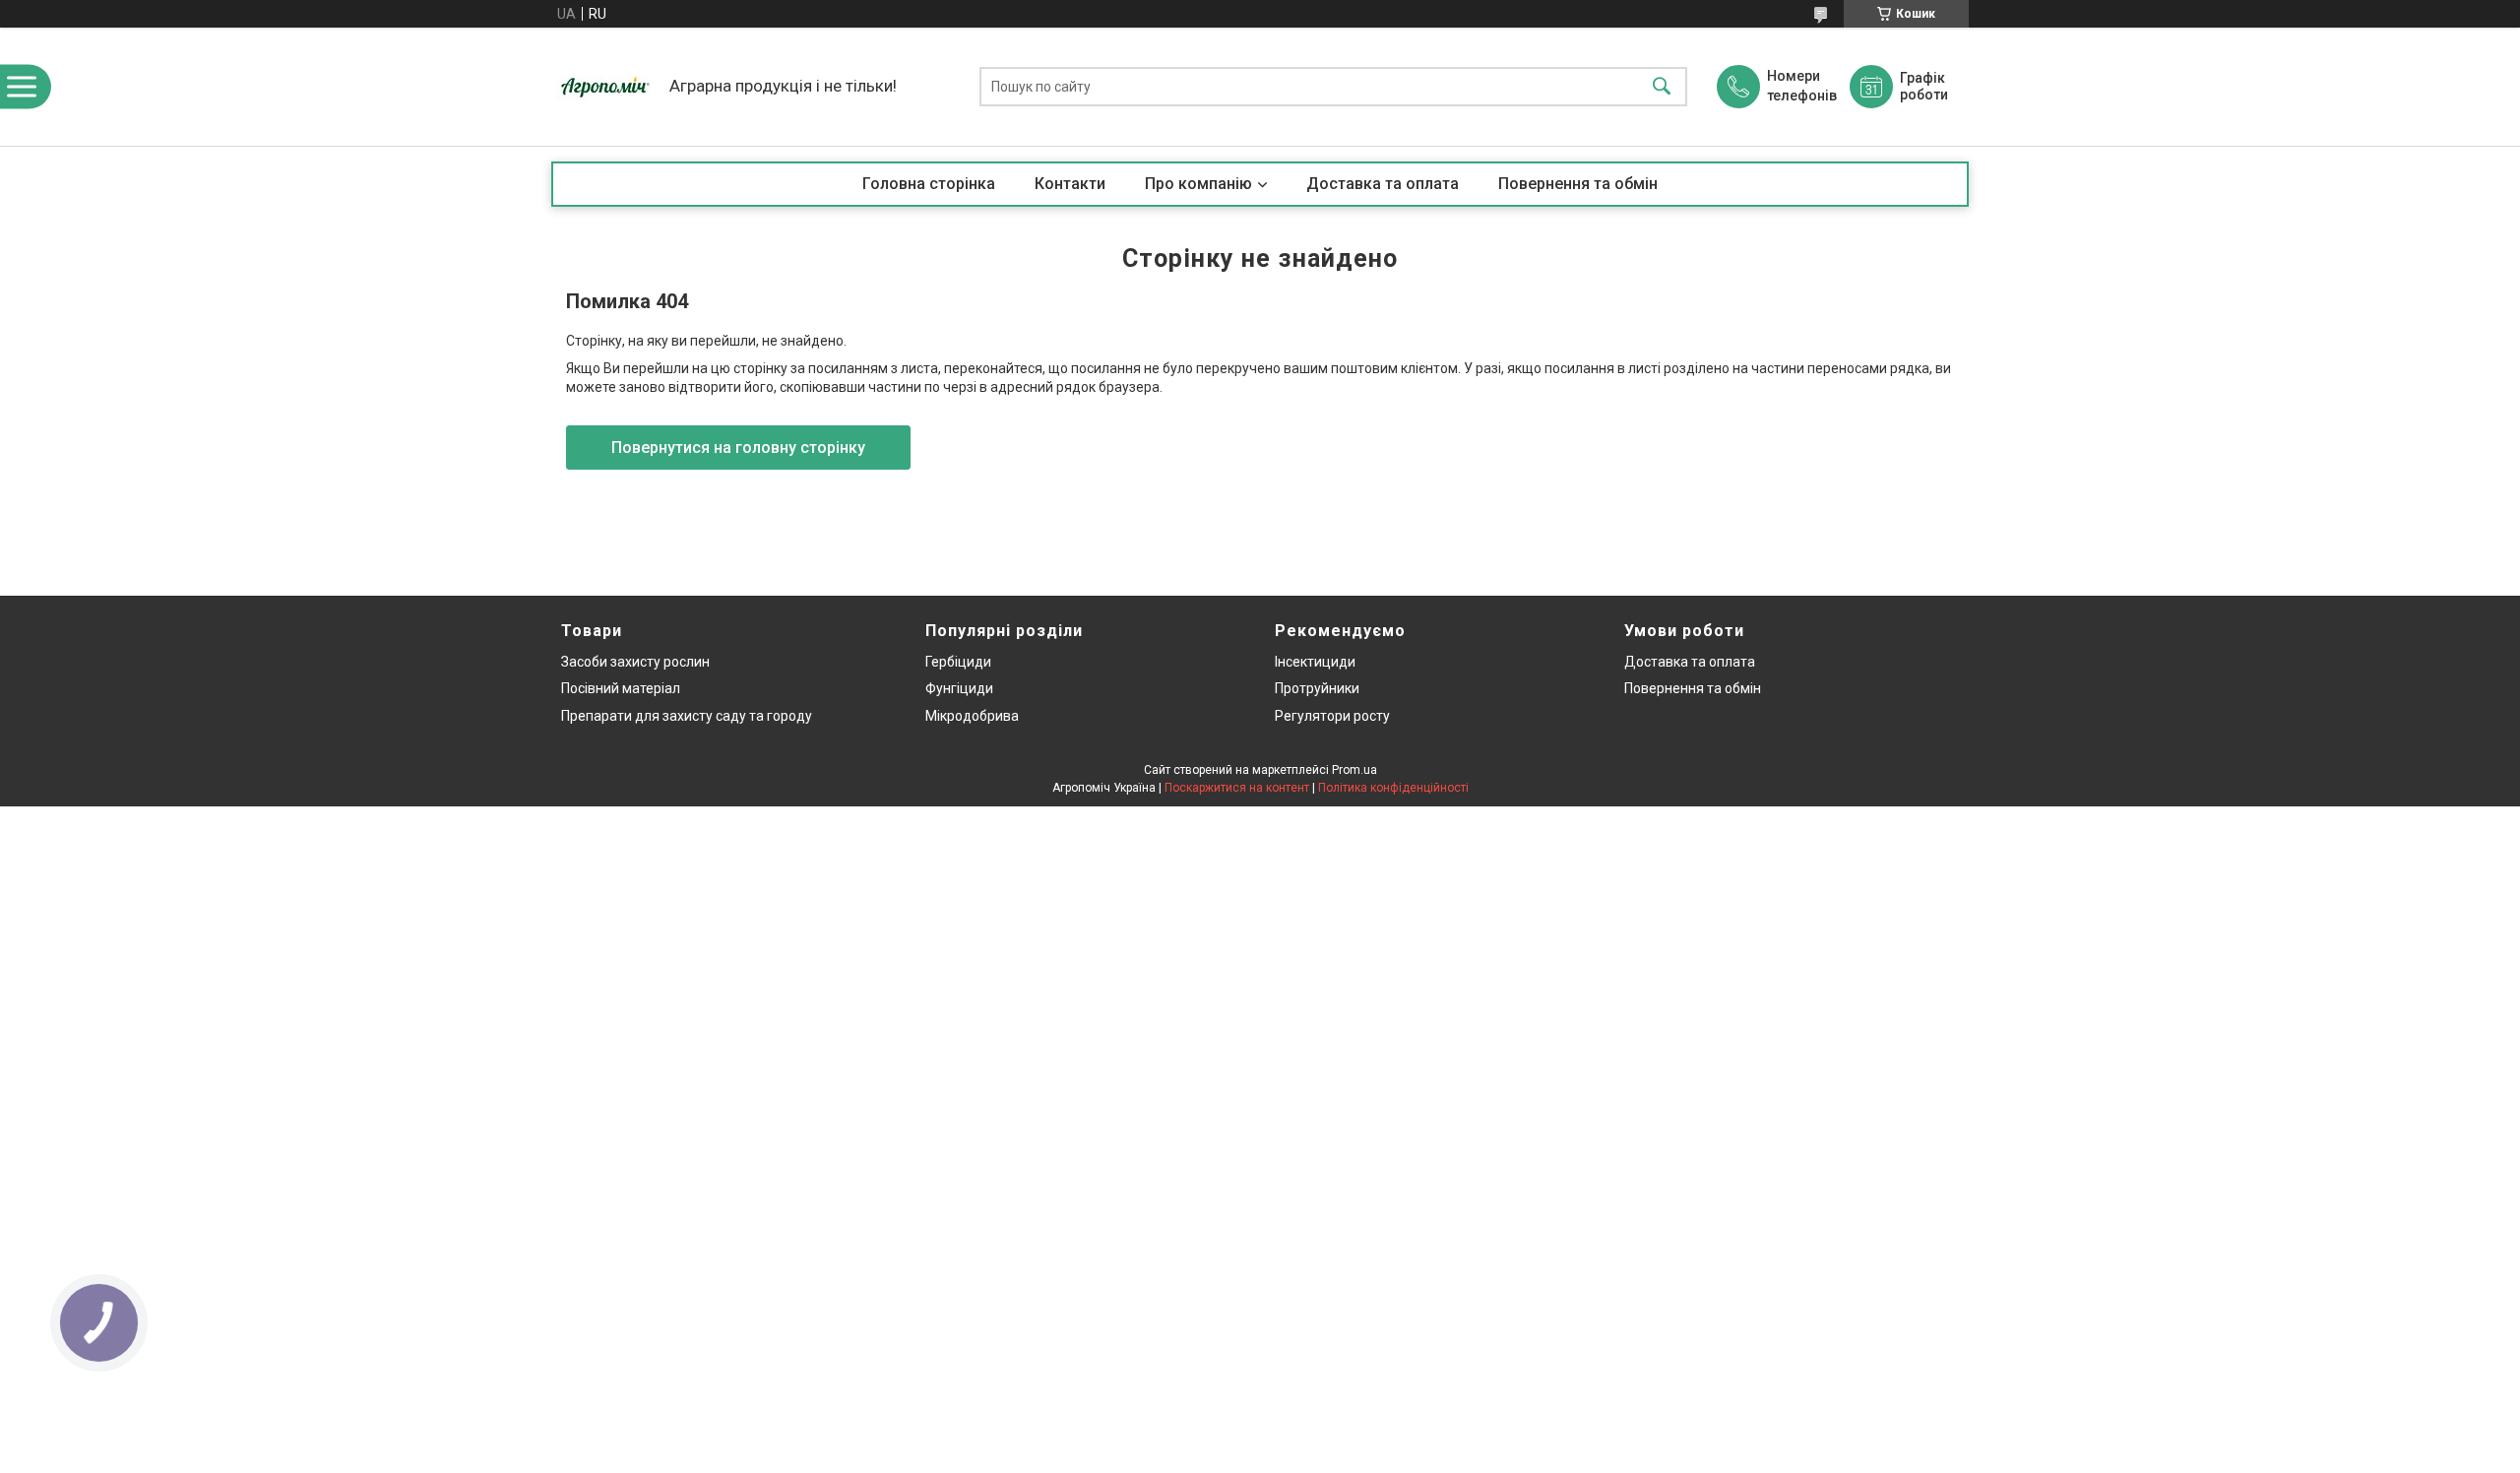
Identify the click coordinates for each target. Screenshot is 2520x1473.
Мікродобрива (972, 716)
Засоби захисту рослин (635, 662)
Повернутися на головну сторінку (738, 448)
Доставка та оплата (1383, 184)
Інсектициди (1315, 662)
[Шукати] (1662, 87)
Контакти (1070, 184)
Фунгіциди (959, 688)
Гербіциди (958, 662)
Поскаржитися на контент (1237, 788)
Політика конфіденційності (1393, 788)
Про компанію (1198, 184)
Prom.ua (1354, 770)
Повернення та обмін (1578, 184)
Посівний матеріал (621, 688)
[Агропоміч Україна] (605, 87)
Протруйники (1317, 688)
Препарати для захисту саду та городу (687, 716)
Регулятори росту (1332, 716)
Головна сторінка (929, 184)
